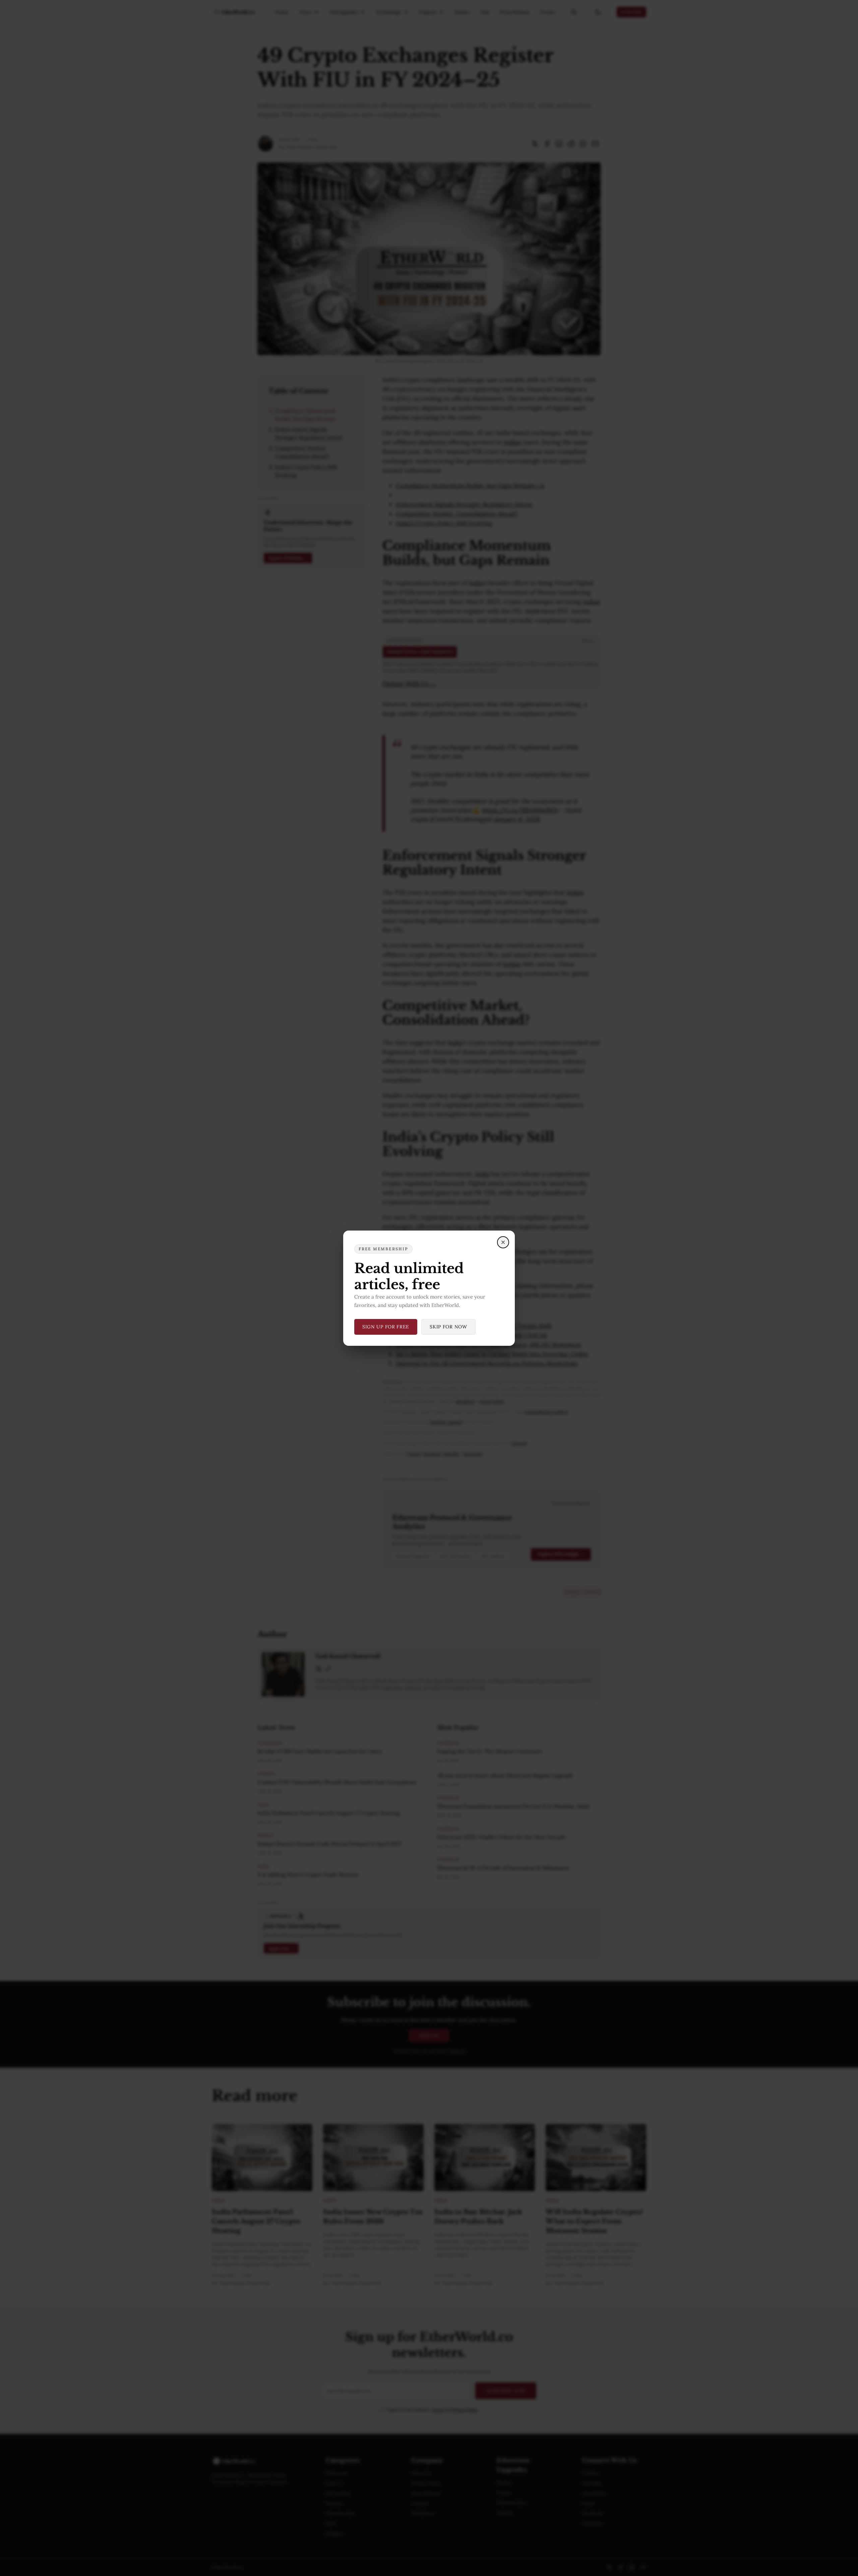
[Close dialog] (503, 1242)
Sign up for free (386, 1327)
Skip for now (448, 1327)
